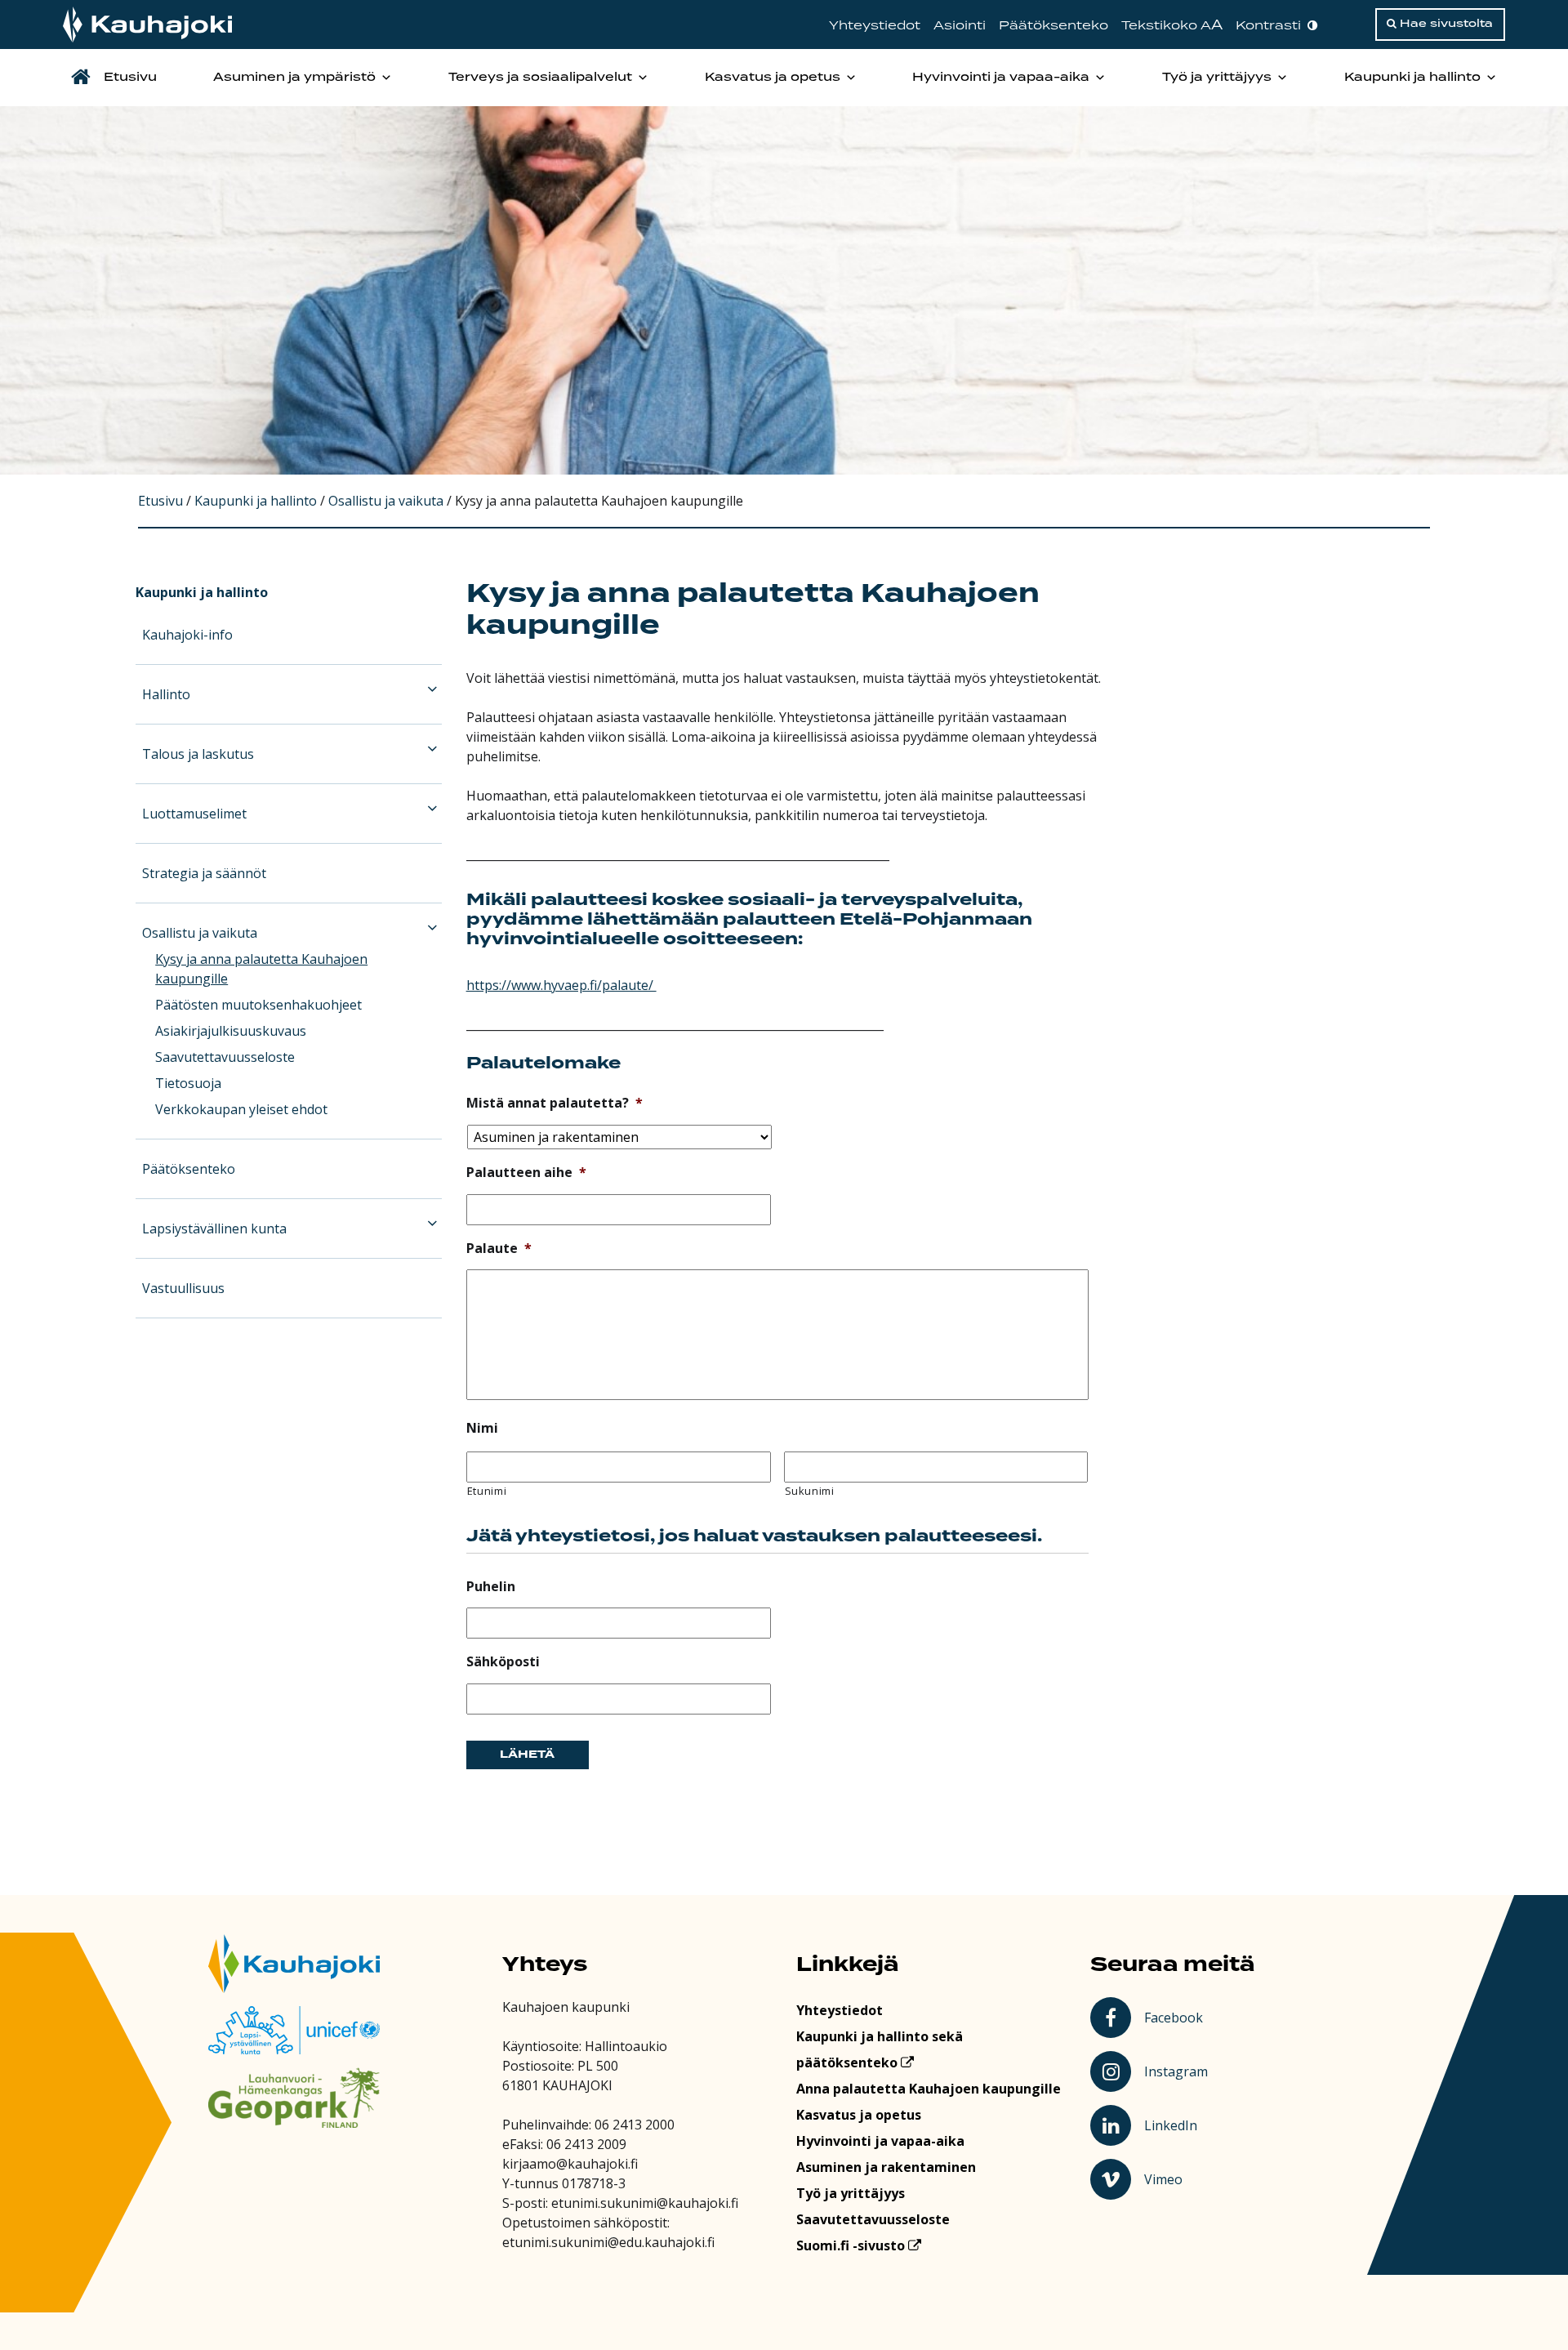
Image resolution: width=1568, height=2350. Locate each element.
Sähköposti (503, 1662)
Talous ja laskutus (198, 754)
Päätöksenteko (1053, 26)
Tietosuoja (188, 1083)
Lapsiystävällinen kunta (214, 1229)
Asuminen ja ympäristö (294, 78)
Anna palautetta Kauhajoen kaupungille (929, 2089)
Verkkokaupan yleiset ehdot (241, 1109)
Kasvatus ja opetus (773, 78)
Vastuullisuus (183, 1288)
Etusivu (130, 78)
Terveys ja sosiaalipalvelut (540, 78)
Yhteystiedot (875, 26)
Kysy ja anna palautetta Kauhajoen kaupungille (261, 969)
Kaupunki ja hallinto (1412, 78)
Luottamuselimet (194, 814)
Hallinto (166, 694)
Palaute (499, 1249)
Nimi (482, 1428)
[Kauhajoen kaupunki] (147, 25)
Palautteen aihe (526, 1173)
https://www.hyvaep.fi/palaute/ (561, 985)
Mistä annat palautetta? (555, 1103)
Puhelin (491, 1587)
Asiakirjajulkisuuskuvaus (231, 1031)
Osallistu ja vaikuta (200, 933)
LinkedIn (1178, 2125)
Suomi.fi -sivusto (852, 2245)
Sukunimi (810, 1491)
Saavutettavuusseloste (225, 1057)
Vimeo (1178, 2178)
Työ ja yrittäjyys (1217, 78)
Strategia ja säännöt (204, 873)
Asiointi (960, 26)
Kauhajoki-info (187, 635)
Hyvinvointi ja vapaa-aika (1001, 78)
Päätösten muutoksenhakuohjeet (258, 1005)
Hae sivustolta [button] (1445, 24)
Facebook (1176, 2017)
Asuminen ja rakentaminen (886, 2167)
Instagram (1178, 2071)
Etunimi (487, 1491)
